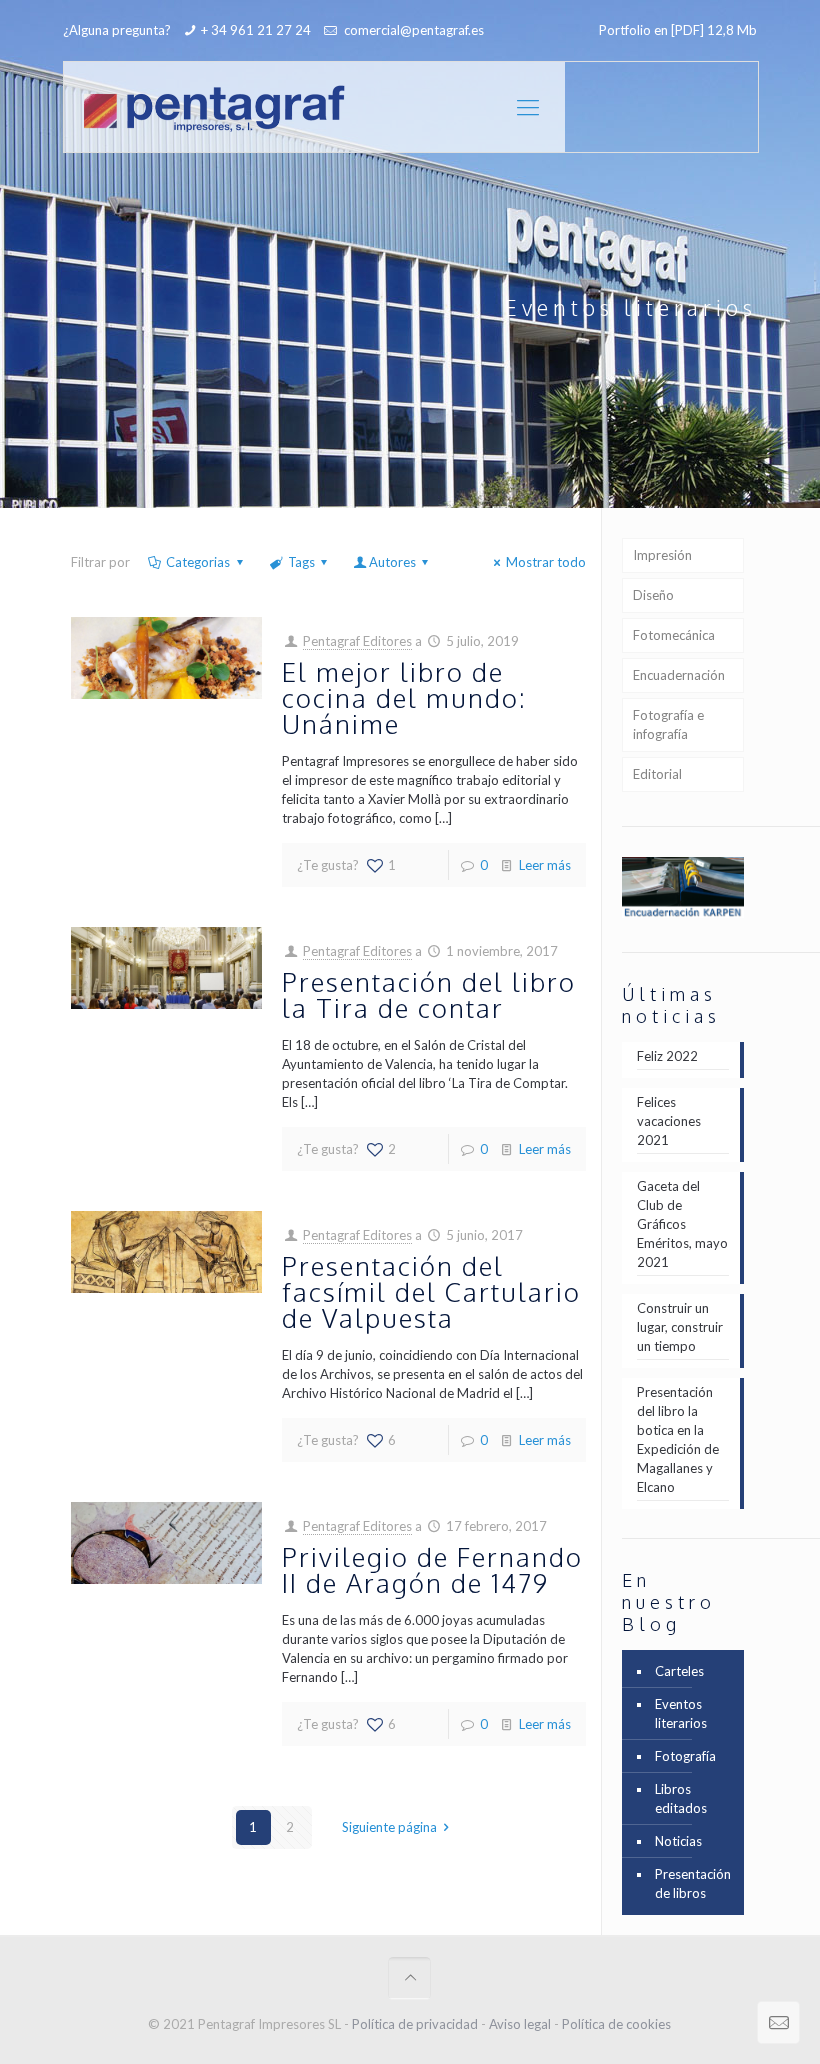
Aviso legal (520, 2024)
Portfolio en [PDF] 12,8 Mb (678, 30)
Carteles (679, 1671)
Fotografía (685, 1756)
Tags (301, 562)
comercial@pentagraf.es (412, 30)
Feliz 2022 (667, 1056)
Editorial (657, 774)
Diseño (653, 595)
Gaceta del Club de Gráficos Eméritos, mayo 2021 (682, 1224)
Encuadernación (679, 675)
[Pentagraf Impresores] (214, 107)
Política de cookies (616, 2024)
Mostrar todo (546, 562)
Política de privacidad (415, 2024)
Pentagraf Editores (357, 641)
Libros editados (681, 1798)
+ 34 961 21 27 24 (256, 30)
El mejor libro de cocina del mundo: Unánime (404, 697)
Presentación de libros (693, 1883)
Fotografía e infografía (668, 724)
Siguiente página (389, 1827)
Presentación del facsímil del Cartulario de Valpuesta (431, 1291)
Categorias (198, 562)
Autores (392, 562)
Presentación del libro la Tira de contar (429, 994)
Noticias (678, 1841)
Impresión (662, 555)
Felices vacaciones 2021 (669, 1121)
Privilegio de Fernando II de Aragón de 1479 (432, 1569)
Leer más (545, 865)
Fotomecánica (674, 635)
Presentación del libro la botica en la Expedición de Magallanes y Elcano (678, 1439)
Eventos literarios (681, 1713)
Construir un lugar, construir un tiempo (680, 1327)
